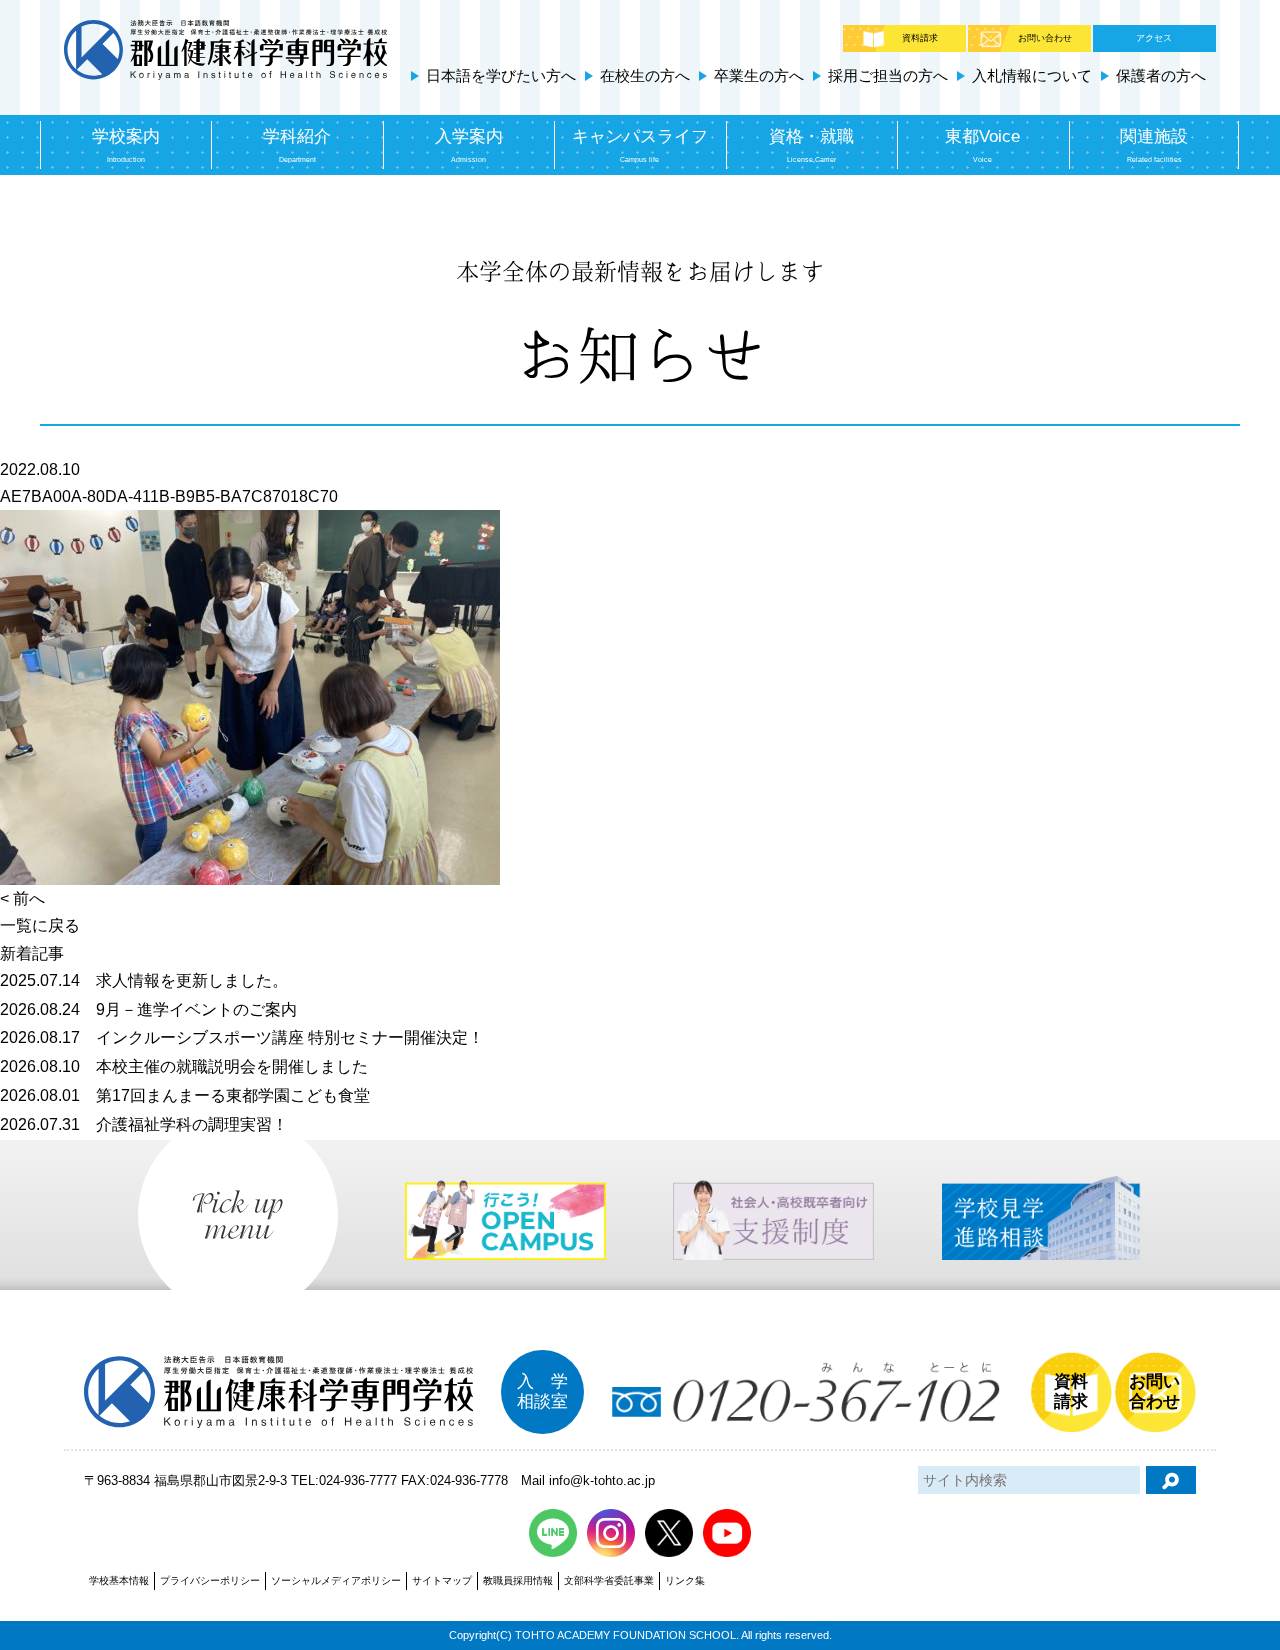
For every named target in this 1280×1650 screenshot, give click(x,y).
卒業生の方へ (759, 75)
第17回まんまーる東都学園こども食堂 (185, 1095)
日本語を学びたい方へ (501, 75)
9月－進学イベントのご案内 (148, 1009)
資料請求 (920, 38)
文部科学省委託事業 (609, 1580)
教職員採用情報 (518, 1580)
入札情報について (1032, 75)
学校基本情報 (119, 1580)
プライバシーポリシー (210, 1580)
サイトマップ (442, 1580)
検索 (1171, 1480)
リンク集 (685, 1580)
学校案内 (126, 145)
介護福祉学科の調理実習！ (144, 1124)
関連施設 (1154, 145)
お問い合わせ (1045, 38)
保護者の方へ (1161, 75)
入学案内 (469, 145)
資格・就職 (811, 145)
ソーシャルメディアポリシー (336, 1580)
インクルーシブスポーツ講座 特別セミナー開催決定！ (242, 1037)
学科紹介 (297, 145)
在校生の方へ (645, 75)
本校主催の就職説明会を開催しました (184, 1066)
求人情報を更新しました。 (144, 980)
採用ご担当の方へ (888, 75)
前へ (29, 898)
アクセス (1154, 38)
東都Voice (982, 145)
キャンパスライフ (640, 145)
